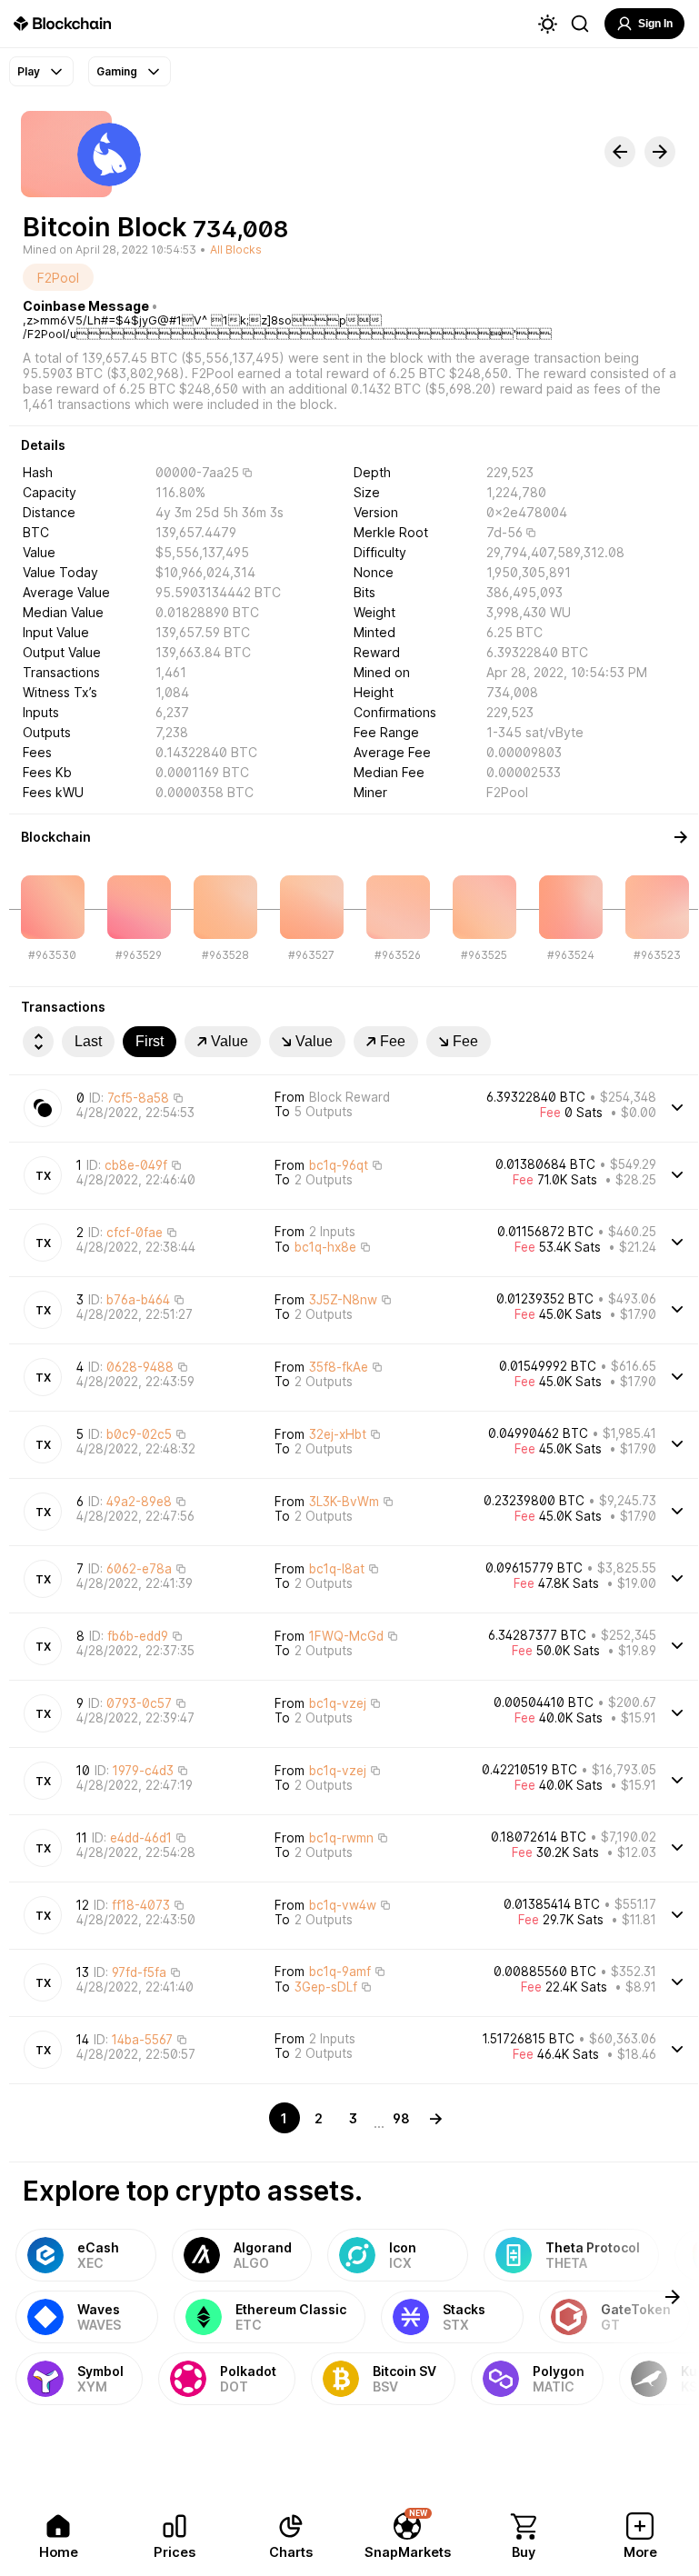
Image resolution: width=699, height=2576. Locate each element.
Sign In (655, 24)
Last (88, 1041)
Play (29, 71)
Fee (393, 1041)
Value (230, 1041)
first (150, 1041)
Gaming (117, 71)
